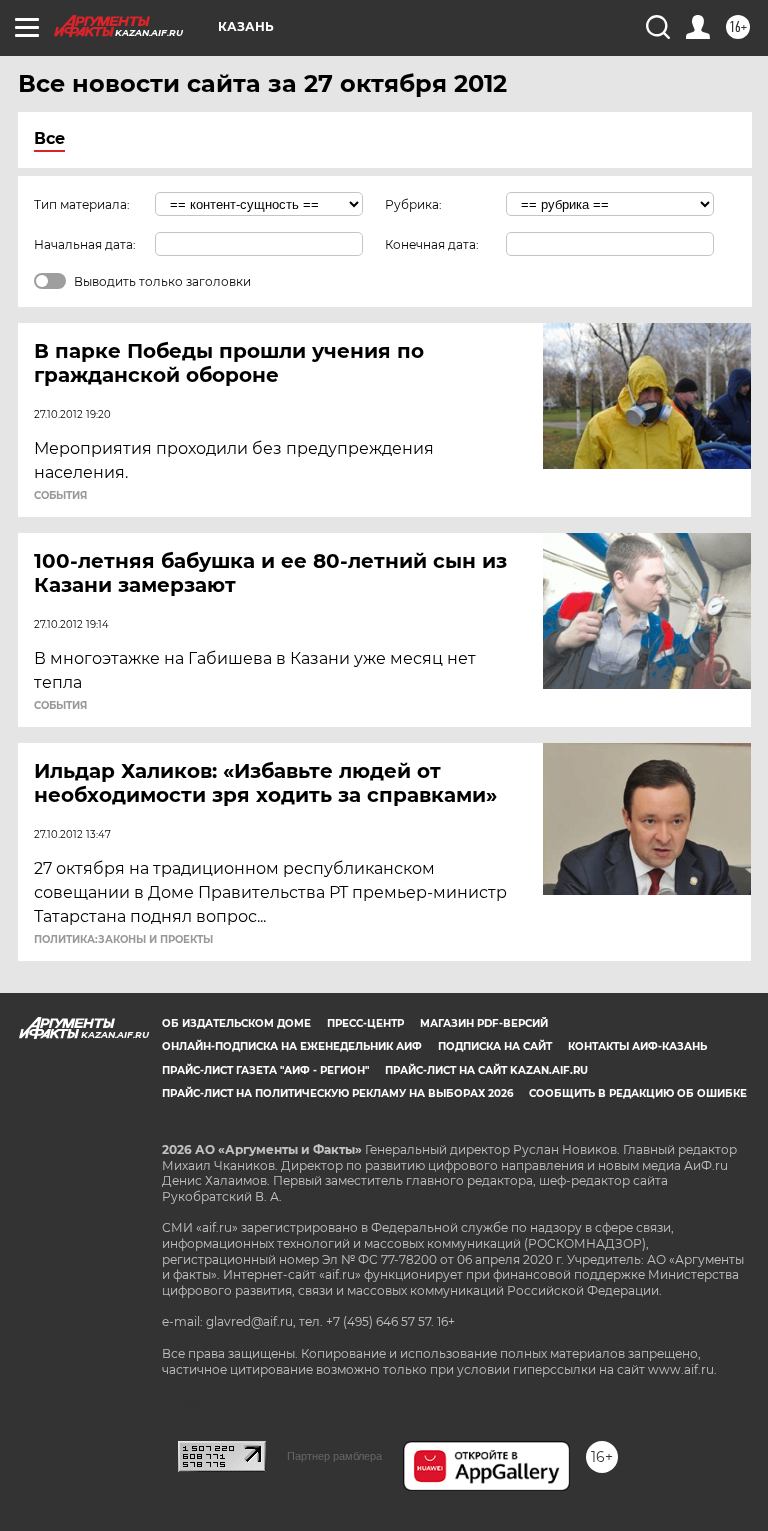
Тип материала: (82, 204)
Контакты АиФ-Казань (637, 1046)
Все (49, 138)
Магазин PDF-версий (484, 1023)
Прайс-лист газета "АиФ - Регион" (265, 1070)
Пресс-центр (365, 1023)
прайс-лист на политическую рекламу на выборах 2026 (337, 1093)
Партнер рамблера (334, 1456)
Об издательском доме (236, 1023)
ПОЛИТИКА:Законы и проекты (123, 940)
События (60, 496)
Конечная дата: (432, 244)
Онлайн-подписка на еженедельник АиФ (292, 1046)
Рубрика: (413, 204)
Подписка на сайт (495, 1046)
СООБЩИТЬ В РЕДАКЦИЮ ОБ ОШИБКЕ (638, 1093)
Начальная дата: (85, 244)
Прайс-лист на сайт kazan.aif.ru (486, 1070)
